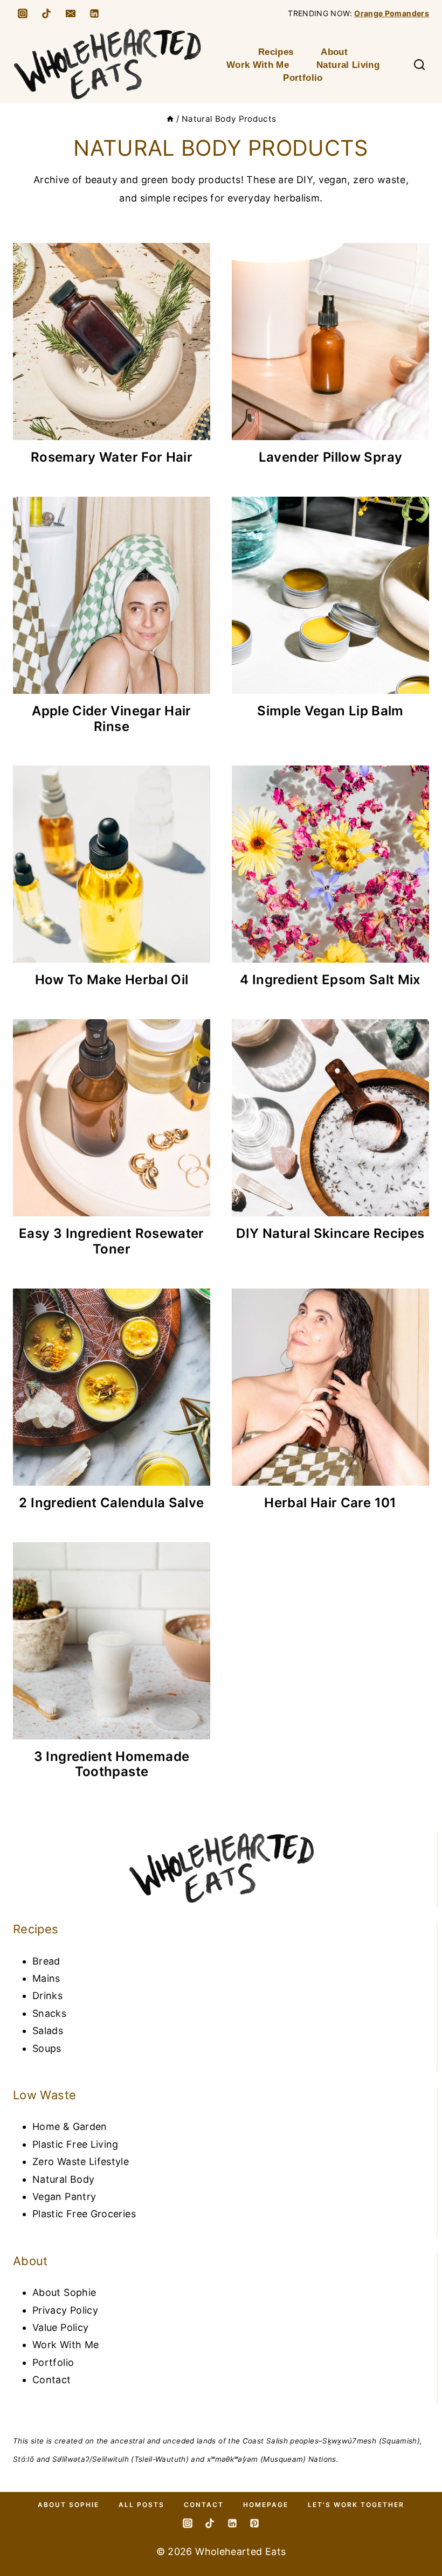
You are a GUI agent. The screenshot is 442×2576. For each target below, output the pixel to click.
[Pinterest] (254, 2523)
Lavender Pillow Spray (331, 457)
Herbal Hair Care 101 (330, 1503)
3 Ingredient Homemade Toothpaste (112, 1764)
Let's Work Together (356, 2505)
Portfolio (303, 78)
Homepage (266, 2505)
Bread (46, 1961)
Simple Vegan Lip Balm (330, 711)
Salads (48, 2031)
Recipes (276, 52)
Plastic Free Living (75, 2144)
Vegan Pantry (64, 2196)
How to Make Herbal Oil (112, 980)
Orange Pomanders (392, 13)
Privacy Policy (65, 2310)
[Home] (170, 119)
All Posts (141, 2505)
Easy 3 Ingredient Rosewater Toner (112, 1241)
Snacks (49, 2013)
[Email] (71, 13)
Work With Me (258, 65)
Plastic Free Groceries (84, 2214)
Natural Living (348, 65)
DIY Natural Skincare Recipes (330, 1233)
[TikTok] (46, 13)
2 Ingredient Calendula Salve (111, 1503)
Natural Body (63, 2179)
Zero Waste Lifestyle (81, 2161)
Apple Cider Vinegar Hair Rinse (112, 719)
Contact (52, 2380)
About (334, 52)
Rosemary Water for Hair (112, 457)
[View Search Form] (419, 65)
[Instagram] (23, 13)
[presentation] (112, 342)
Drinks (47, 1996)
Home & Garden (70, 2126)
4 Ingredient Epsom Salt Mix (330, 980)
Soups (47, 2048)
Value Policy (60, 2327)
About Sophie (64, 2292)
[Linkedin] (94, 13)
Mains (46, 1978)
